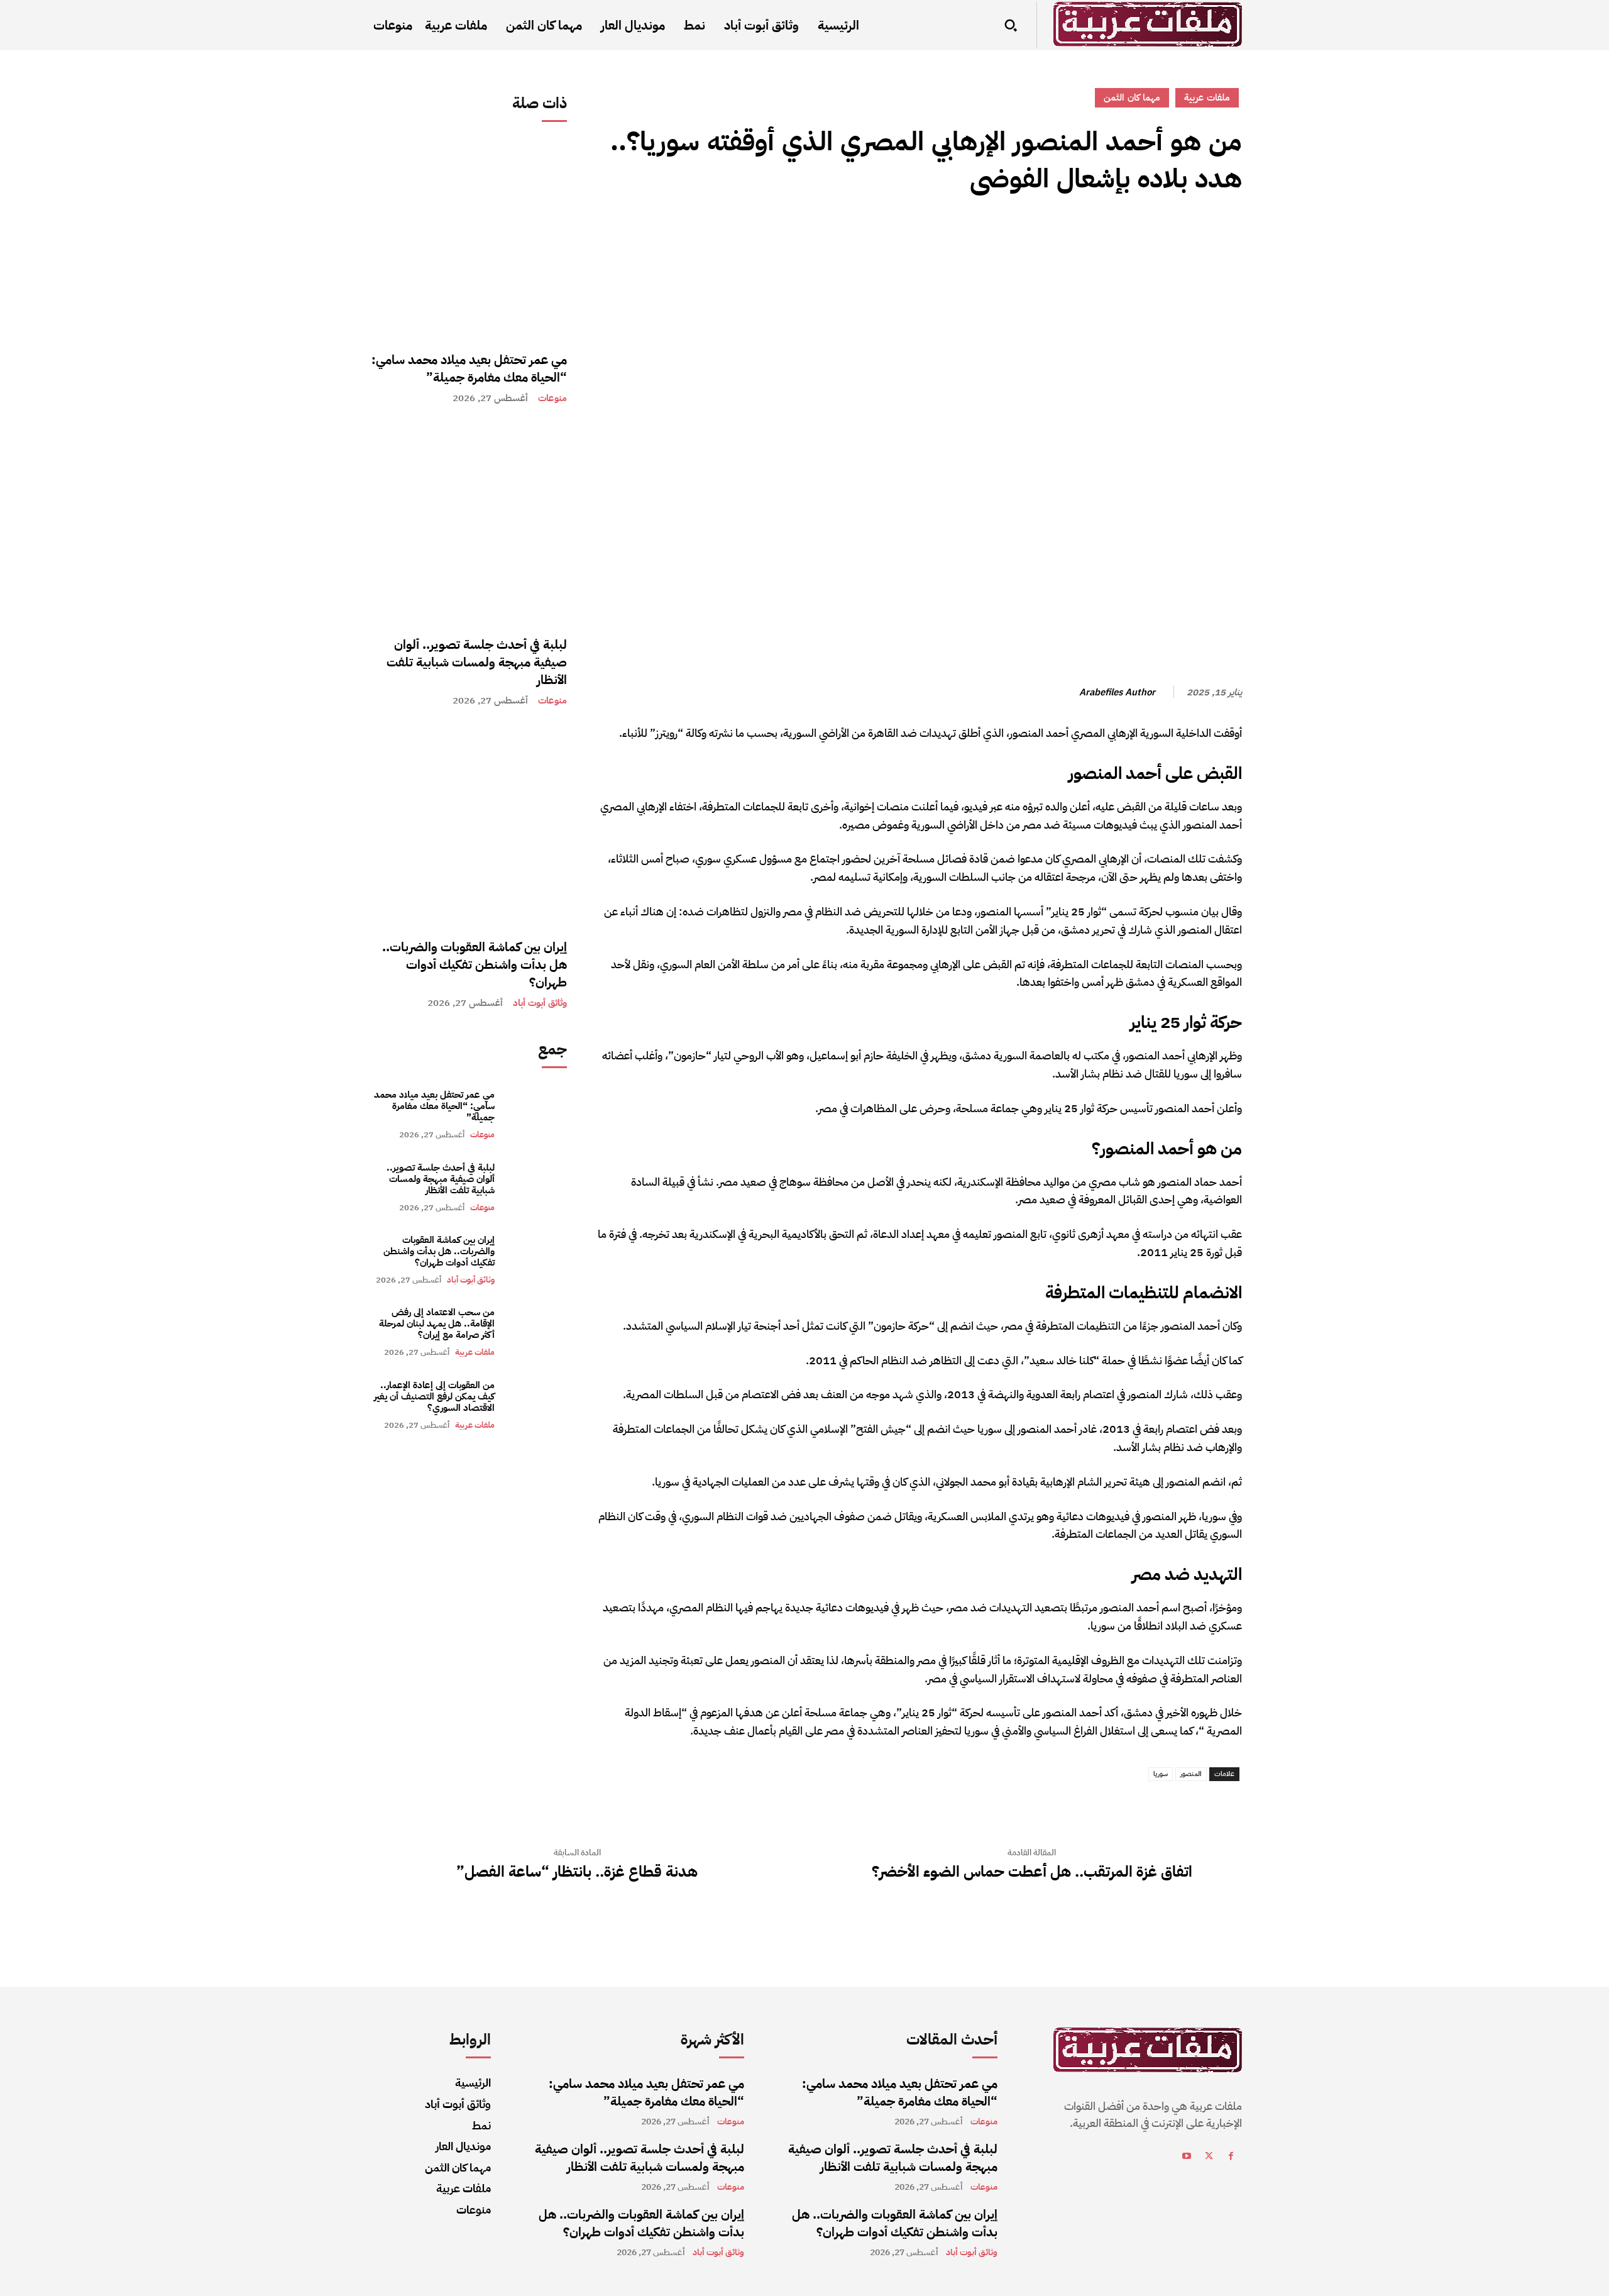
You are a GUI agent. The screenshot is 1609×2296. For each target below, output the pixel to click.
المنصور (1191, 1774)
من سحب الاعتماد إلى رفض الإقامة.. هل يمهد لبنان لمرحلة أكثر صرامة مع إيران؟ (437, 1323)
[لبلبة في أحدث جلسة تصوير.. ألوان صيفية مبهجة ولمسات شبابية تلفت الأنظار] (467, 523)
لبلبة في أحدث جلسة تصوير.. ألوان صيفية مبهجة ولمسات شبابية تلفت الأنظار (477, 662)
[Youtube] (1187, 2158)
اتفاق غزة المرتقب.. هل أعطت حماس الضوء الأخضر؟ (1032, 1872)
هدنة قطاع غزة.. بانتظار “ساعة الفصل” (577, 1872)
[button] (1011, 25)
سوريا (1161, 1774)
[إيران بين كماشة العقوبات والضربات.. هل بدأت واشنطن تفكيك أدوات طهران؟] (467, 825)
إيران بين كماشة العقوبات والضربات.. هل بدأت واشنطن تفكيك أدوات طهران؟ (475, 964)
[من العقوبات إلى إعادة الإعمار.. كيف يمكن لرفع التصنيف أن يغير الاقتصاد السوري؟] (537, 1405)
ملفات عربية (475, 1352)
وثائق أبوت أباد (540, 1003)
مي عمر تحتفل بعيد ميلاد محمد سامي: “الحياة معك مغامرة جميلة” (469, 368)
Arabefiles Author (1117, 692)
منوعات (552, 398)
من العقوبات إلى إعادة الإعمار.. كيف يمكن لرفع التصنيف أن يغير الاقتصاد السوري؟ (434, 1396)
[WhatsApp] (1143, 235)
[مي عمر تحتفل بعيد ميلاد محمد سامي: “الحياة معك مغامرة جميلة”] (467, 238)
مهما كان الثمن (1132, 97)
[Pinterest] (1172, 235)
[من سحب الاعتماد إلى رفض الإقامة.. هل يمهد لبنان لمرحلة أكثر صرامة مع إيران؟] (537, 1332)
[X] (1200, 235)
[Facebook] (1229, 235)
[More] (1113, 235)
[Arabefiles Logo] (1148, 24)
